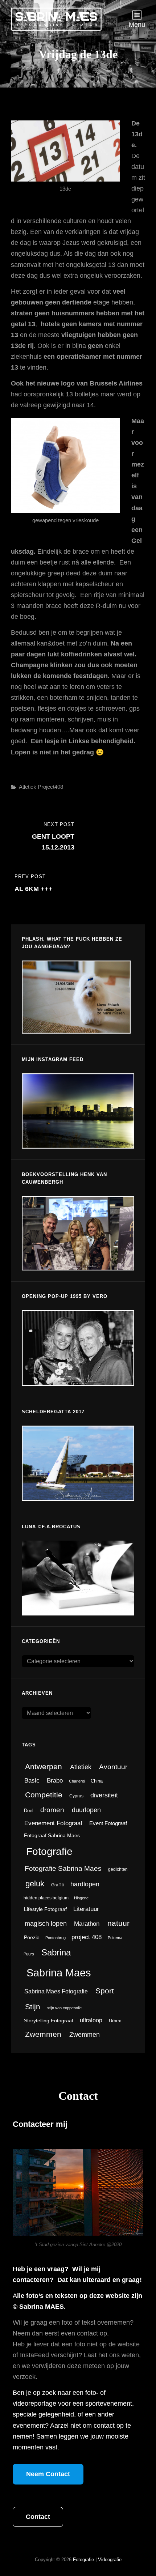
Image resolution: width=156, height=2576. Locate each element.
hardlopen (85, 1884)
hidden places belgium (46, 1898)
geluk (35, 1884)
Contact (38, 2517)
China (97, 1781)
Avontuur (113, 1767)
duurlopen (86, 1810)
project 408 (87, 1937)
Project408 (50, 787)
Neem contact (48, 2474)
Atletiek (28, 787)
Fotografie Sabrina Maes (63, 1868)
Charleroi (77, 1781)
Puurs (29, 1954)
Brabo (55, 1780)
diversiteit (104, 1795)
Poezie (32, 1938)
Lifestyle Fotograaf (45, 1909)
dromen (52, 1810)
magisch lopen (46, 1924)
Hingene (81, 1898)
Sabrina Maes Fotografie (56, 1991)
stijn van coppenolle (64, 2008)
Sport (105, 1991)
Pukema (115, 1938)
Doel (29, 1811)
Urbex (115, 2021)
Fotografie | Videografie (97, 2560)
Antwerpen (44, 1766)
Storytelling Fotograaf (49, 2021)
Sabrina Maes (59, 1973)
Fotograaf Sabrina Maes (52, 1836)
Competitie (44, 1795)
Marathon (87, 1924)
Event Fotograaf (108, 1823)
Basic (32, 1781)
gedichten (118, 1869)
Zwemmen (43, 2034)
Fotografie (49, 1851)
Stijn (33, 2007)
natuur (118, 1923)
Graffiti (58, 1885)
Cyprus (76, 1796)
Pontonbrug (56, 1938)
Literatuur (86, 1909)
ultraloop (91, 2020)
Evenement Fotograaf (53, 1823)
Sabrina (56, 1952)
